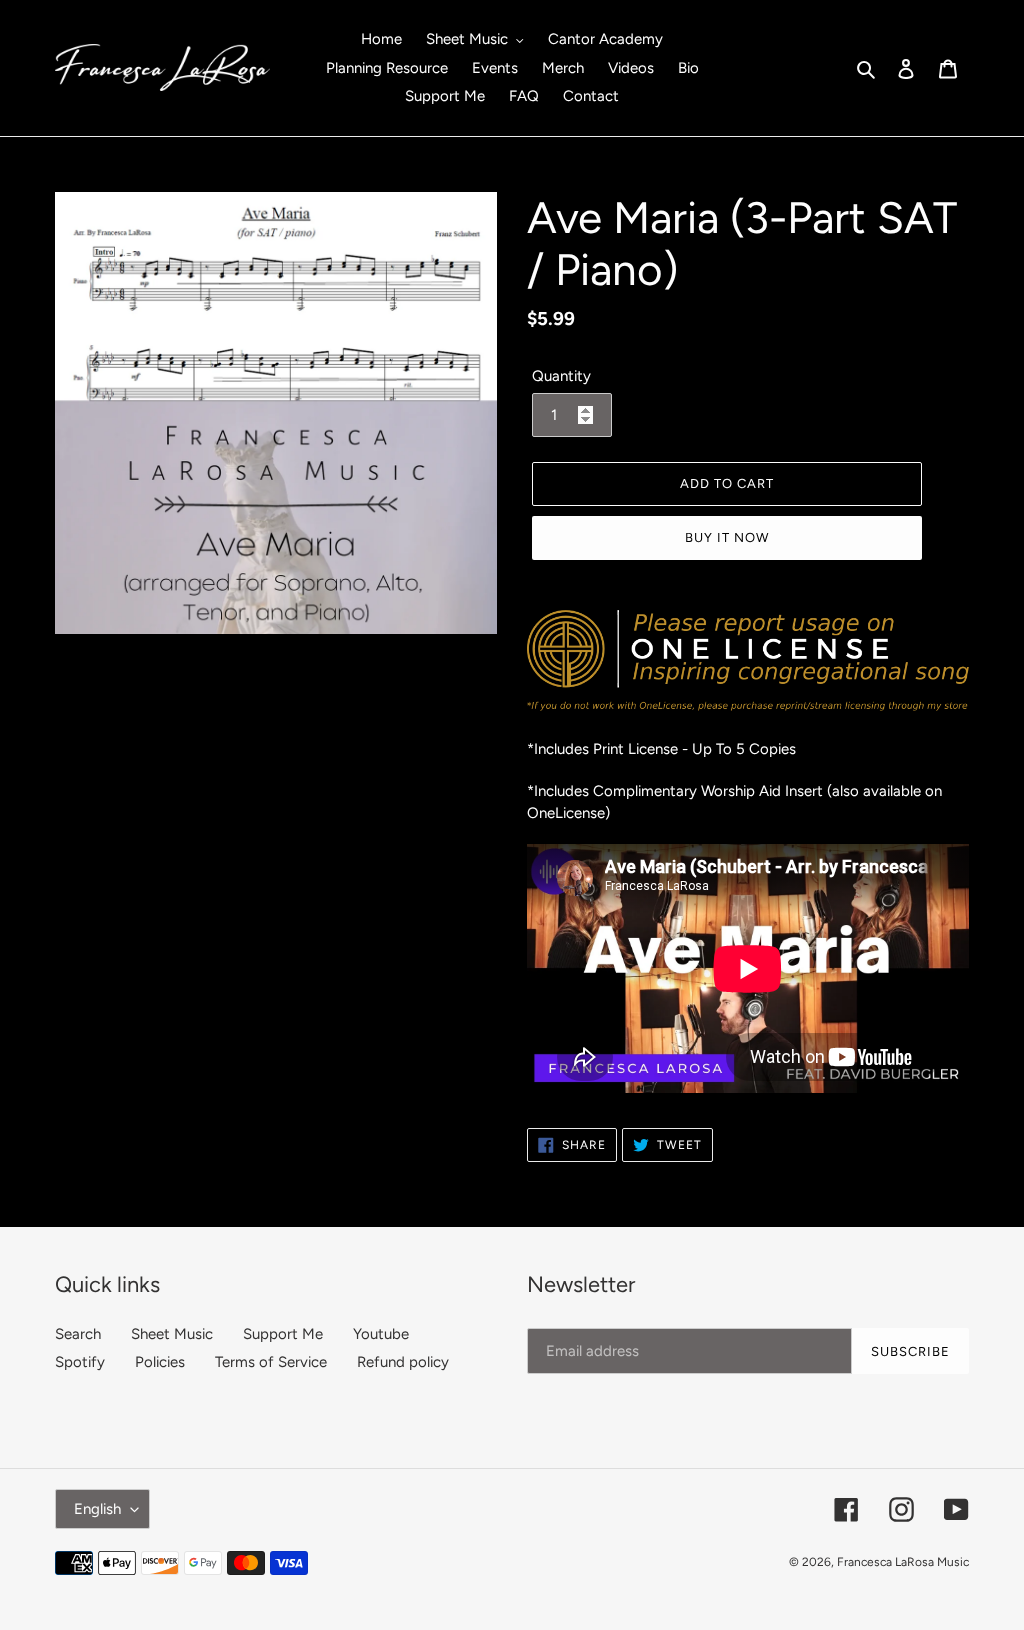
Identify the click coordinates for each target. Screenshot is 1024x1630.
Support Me (283, 1334)
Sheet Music (172, 1334)
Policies (160, 1362)
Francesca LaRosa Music (903, 1562)
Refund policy (403, 1362)
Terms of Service (271, 1362)
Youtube (381, 1334)
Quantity (561, 376)
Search (78, 1334)
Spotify (80, 1362)
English (97, 1509)
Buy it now (727, 537)
